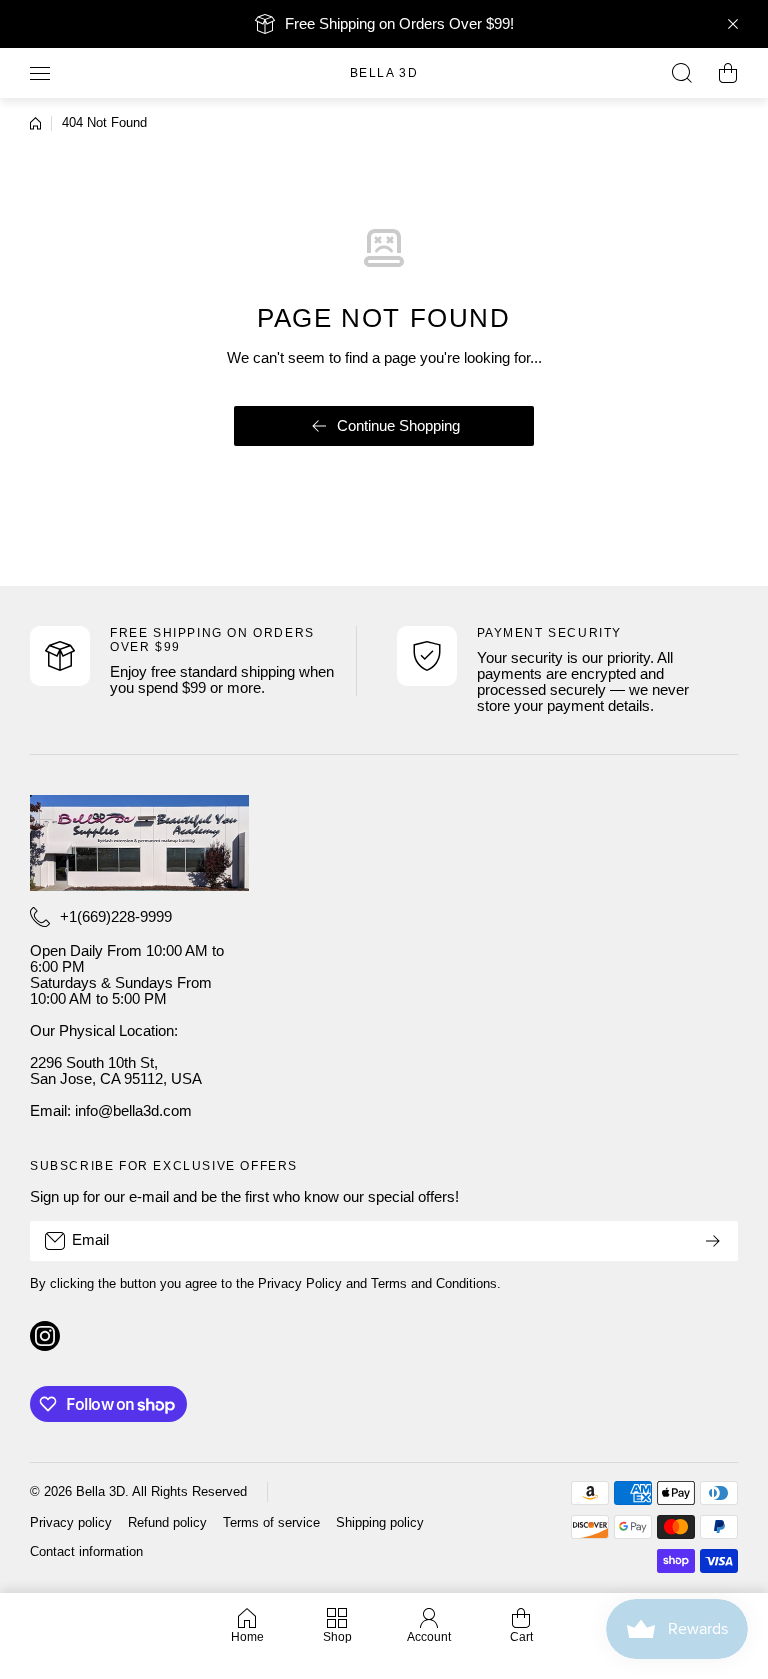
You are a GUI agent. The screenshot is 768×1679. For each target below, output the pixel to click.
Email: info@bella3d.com (111, 1111)
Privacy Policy (300, 1284)
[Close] (733, 24)
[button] (728, 73)
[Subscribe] (713, 1241)
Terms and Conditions (434, 1284)
